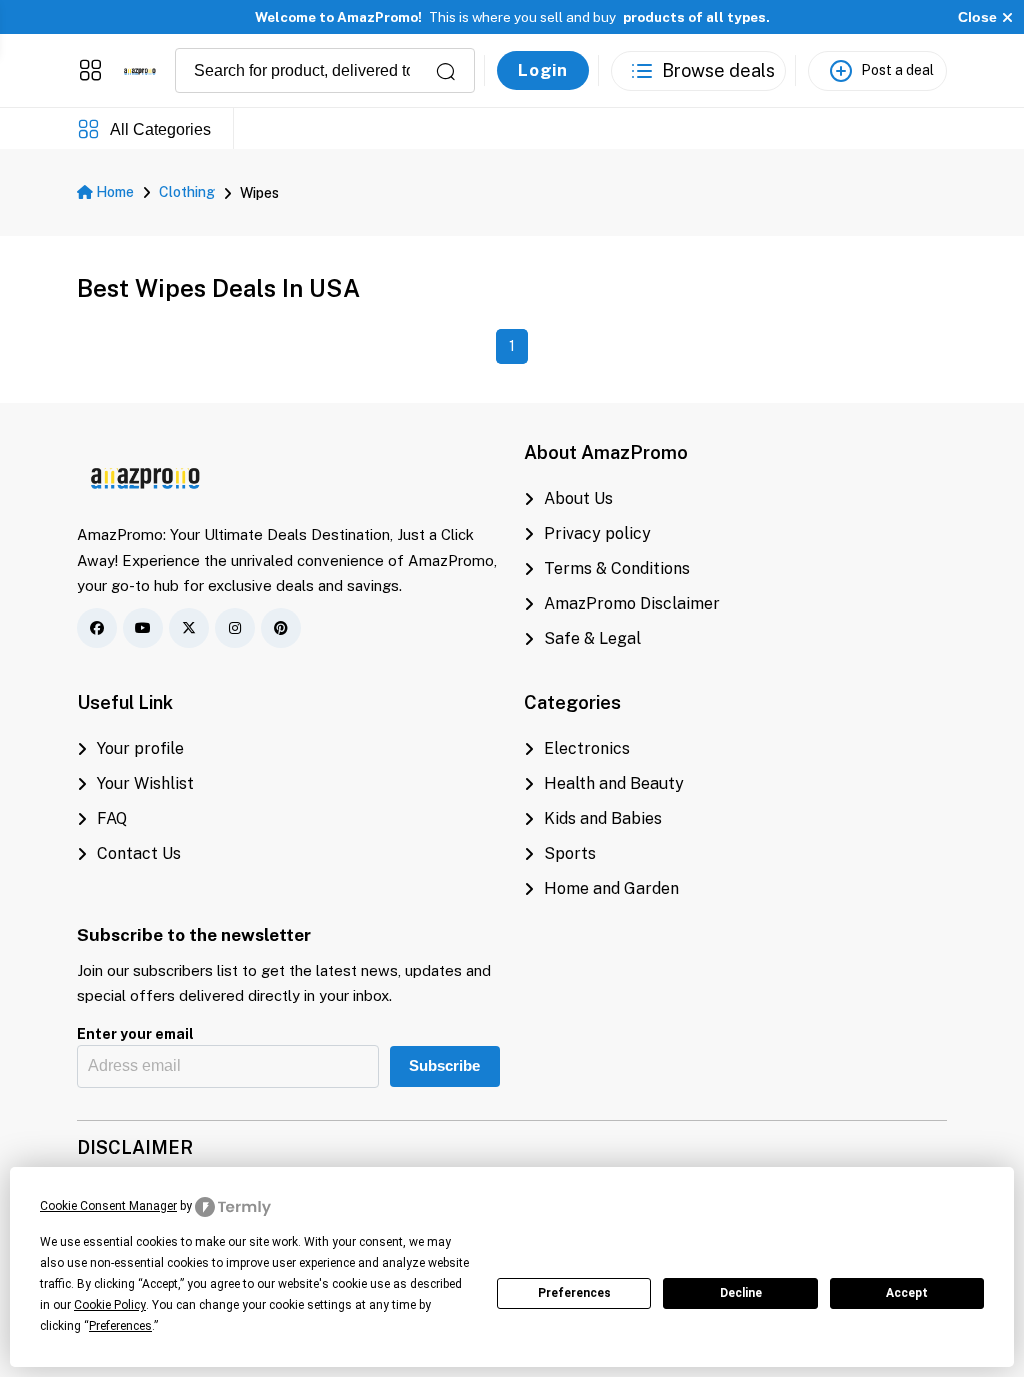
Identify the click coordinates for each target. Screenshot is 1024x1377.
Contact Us (139, 853)
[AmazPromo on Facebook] (97, 628)
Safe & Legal (592, 638)
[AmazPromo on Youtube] (143, 628)
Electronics (587, 748)
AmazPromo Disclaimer (632, 603)
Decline (741, 1293)
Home (113, 192)
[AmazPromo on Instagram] (235, 628)
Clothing (187, 192)
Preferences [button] (120, 1326)
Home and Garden (611, 888)
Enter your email (135, 1034)
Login (543, 70)
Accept (907, 1293)
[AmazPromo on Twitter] (189, 628)
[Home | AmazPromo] (146, 475)
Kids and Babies (603, 818)
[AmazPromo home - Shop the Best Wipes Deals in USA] (140, 71)
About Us (578, 498)
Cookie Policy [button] (110, 1305)
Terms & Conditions (617, 568)
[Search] (445, 70)
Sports (570, 853)
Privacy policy (597, 533)
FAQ (112, 818)
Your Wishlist (145, 783)
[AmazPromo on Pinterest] (281, 628)
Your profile (140, 748)
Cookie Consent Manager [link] (108, 1206)
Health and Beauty (614, 783)
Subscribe (444, 1066)
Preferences (574, 1293)
